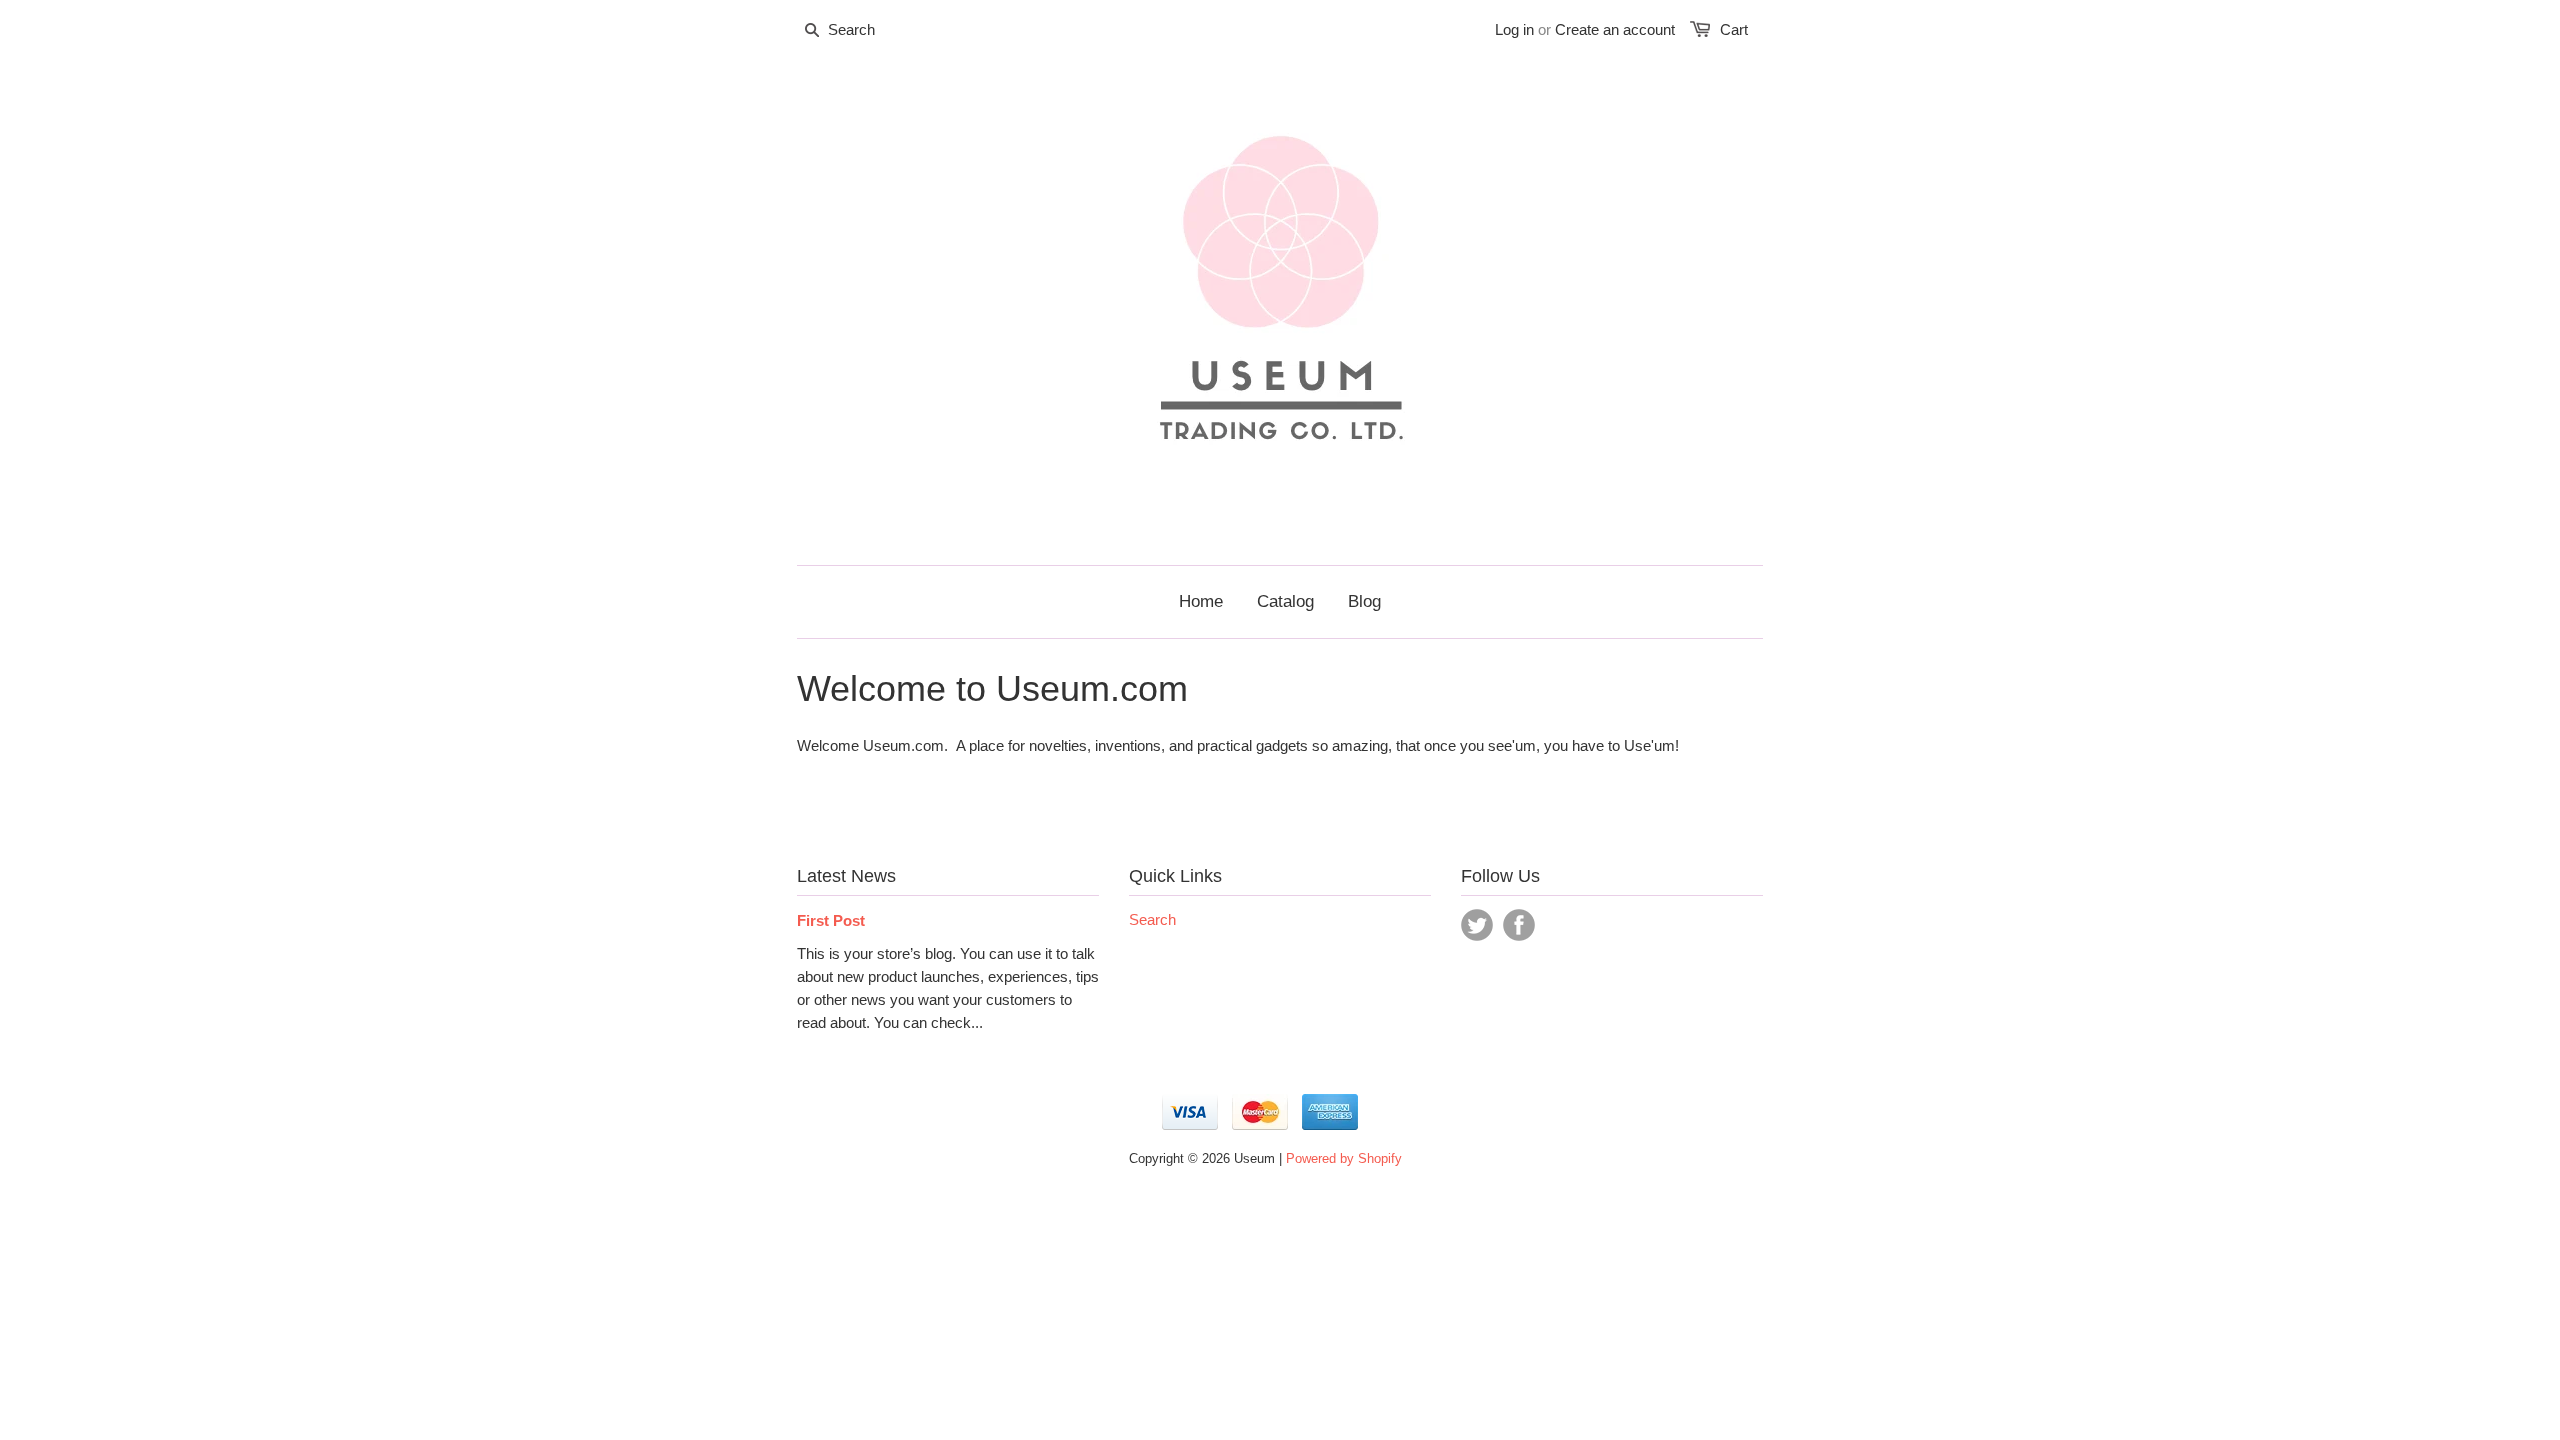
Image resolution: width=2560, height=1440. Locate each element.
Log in (1514, 29)
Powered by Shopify (1344, 1158)
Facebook (1519, 925)
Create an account (1615, 29)
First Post (831, 920)
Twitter (1477, 925)
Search (1152, 919)
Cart (1734, 29)
